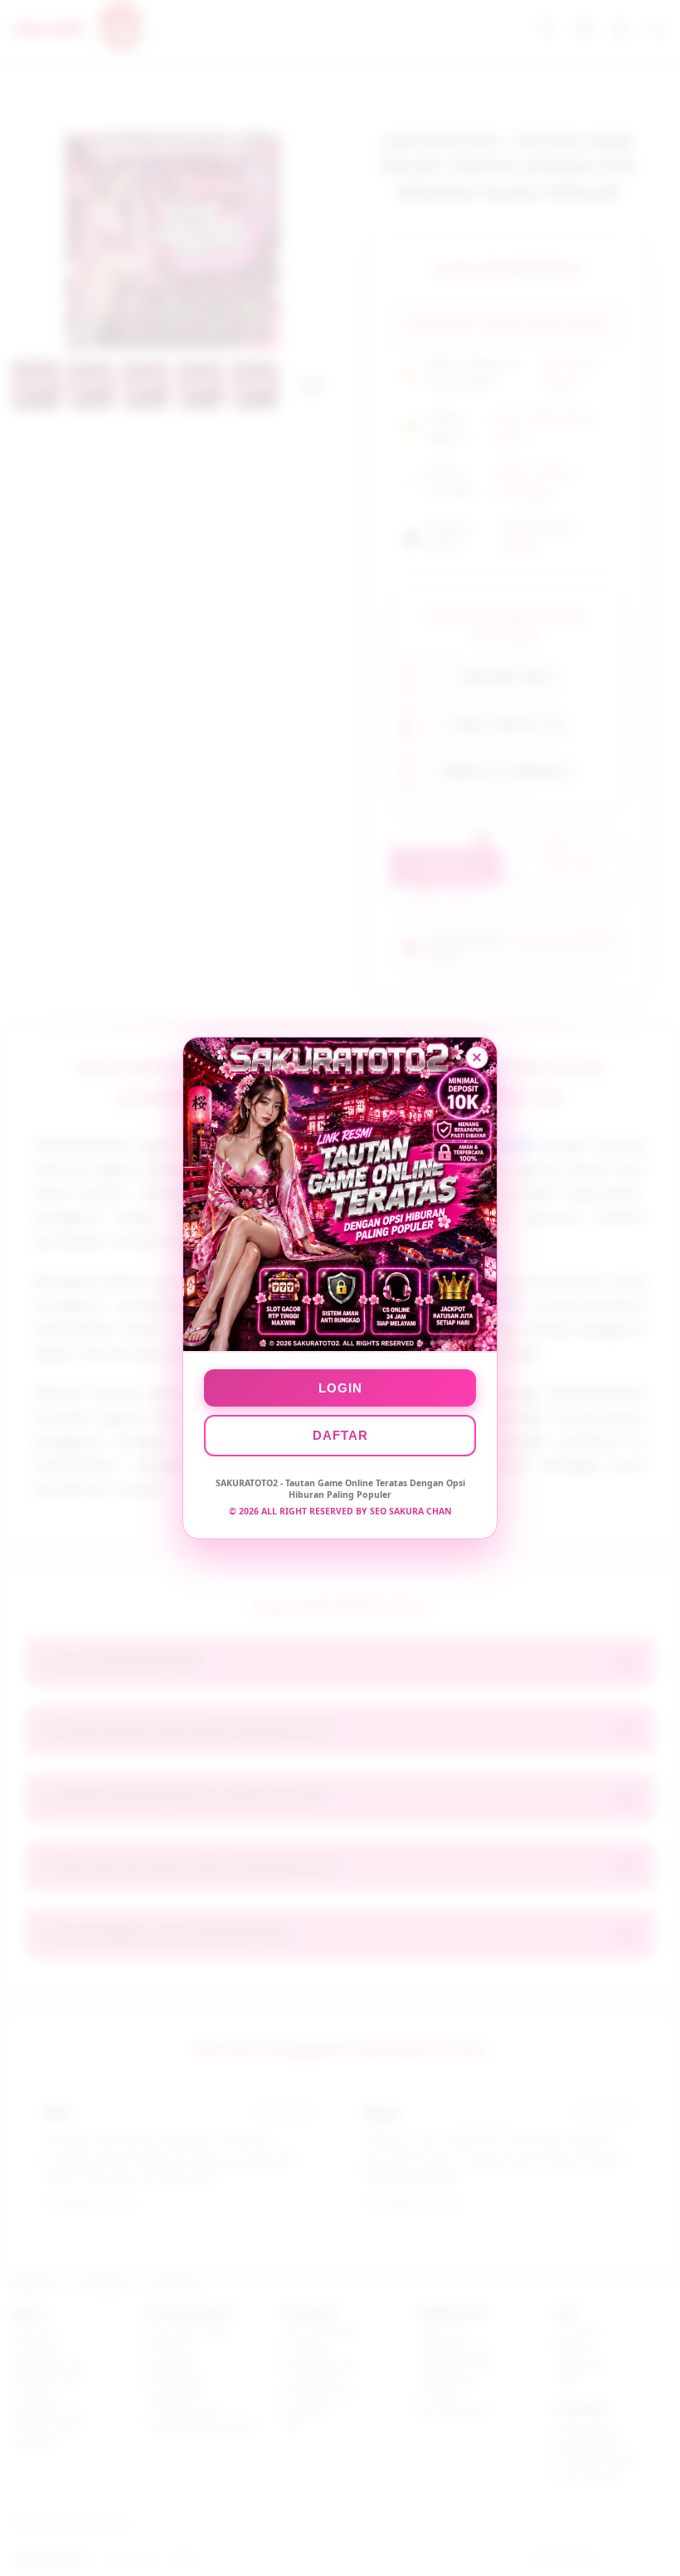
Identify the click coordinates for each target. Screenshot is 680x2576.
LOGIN (340, 1388)
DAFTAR (340, 1435)
